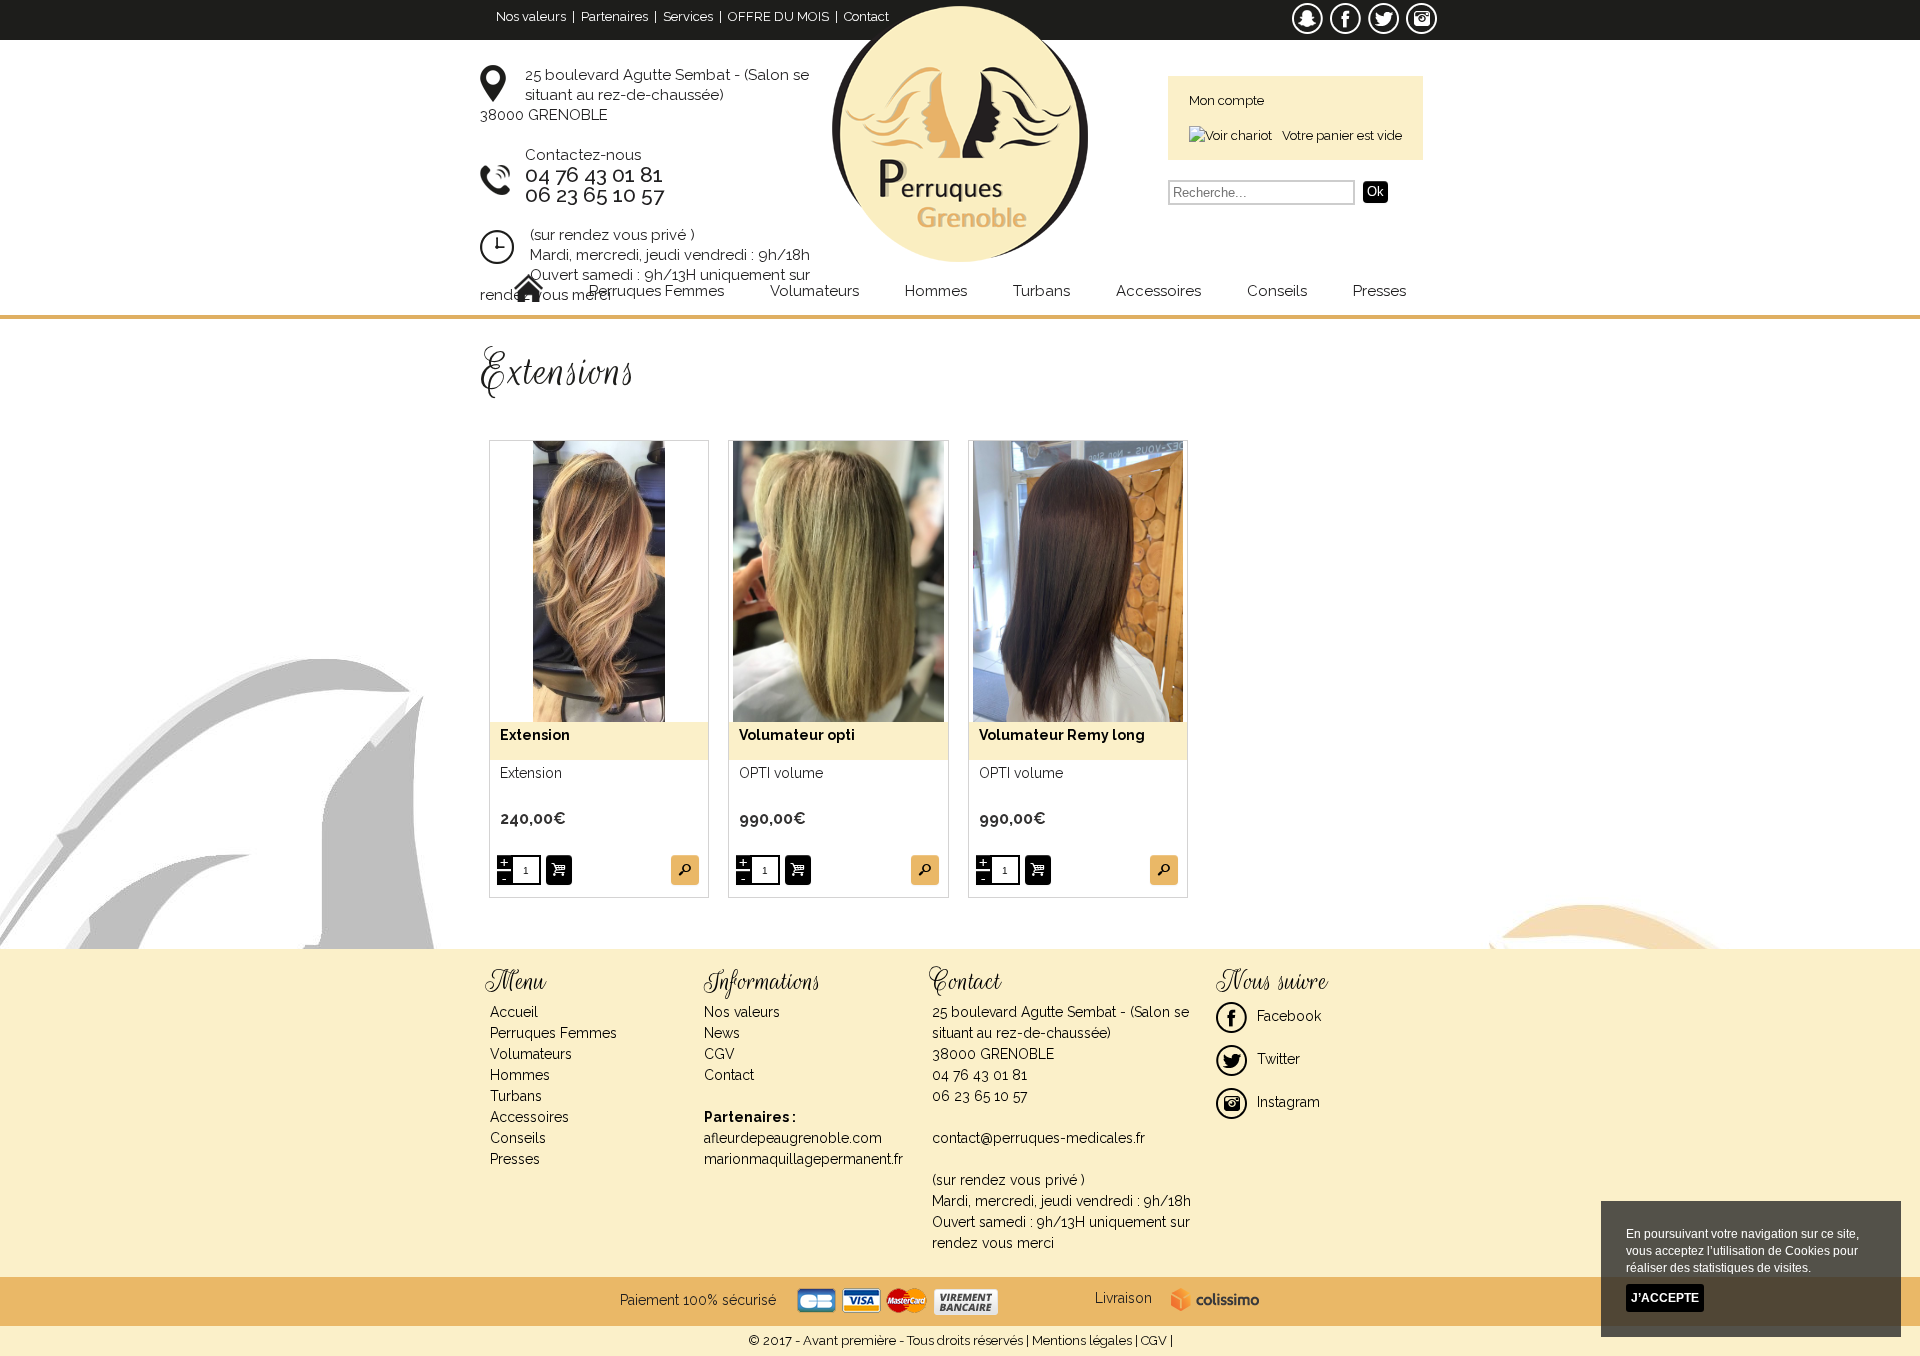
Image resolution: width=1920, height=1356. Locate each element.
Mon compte (1226, 100)
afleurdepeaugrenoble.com (793, 1138)
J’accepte (1665, 1298)
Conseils (1277, 291)
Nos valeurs (531, 16)
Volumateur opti (797, 735)
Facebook (1289, 1016)
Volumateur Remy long (1062, 735)
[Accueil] (528, 291)
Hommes (936, 291)
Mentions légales (1082, 1340)
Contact (866, 16)
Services (688, 16)
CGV (719, 1054)
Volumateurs (814, 291)
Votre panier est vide (1342, 135)
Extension (535, 735)
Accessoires (1158, 291)
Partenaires (614, 16)
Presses (1379, 291)
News (722, 1033)
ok (1375, 191)
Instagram (1288, 1102)
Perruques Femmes (656, 291)
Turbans (1041, 291)
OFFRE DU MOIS (778, 16)
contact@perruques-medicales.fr (1038, 1138)
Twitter (1278, 1059)
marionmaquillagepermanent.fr (803, 1159)
